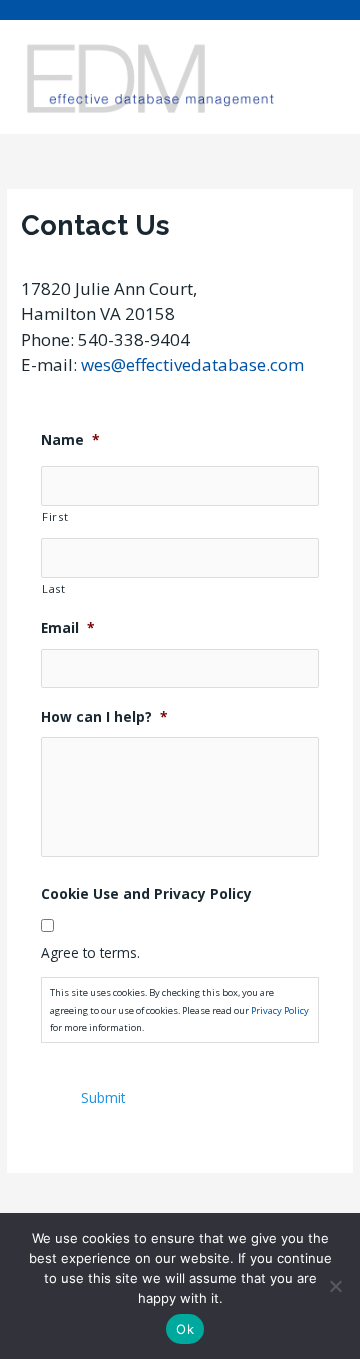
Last (54, 588)
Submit (103, 1097)
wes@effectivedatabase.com (192, 364)
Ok (185, 1329)
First (55, 516)
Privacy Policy (280, 1010)
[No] (335, 1286)
